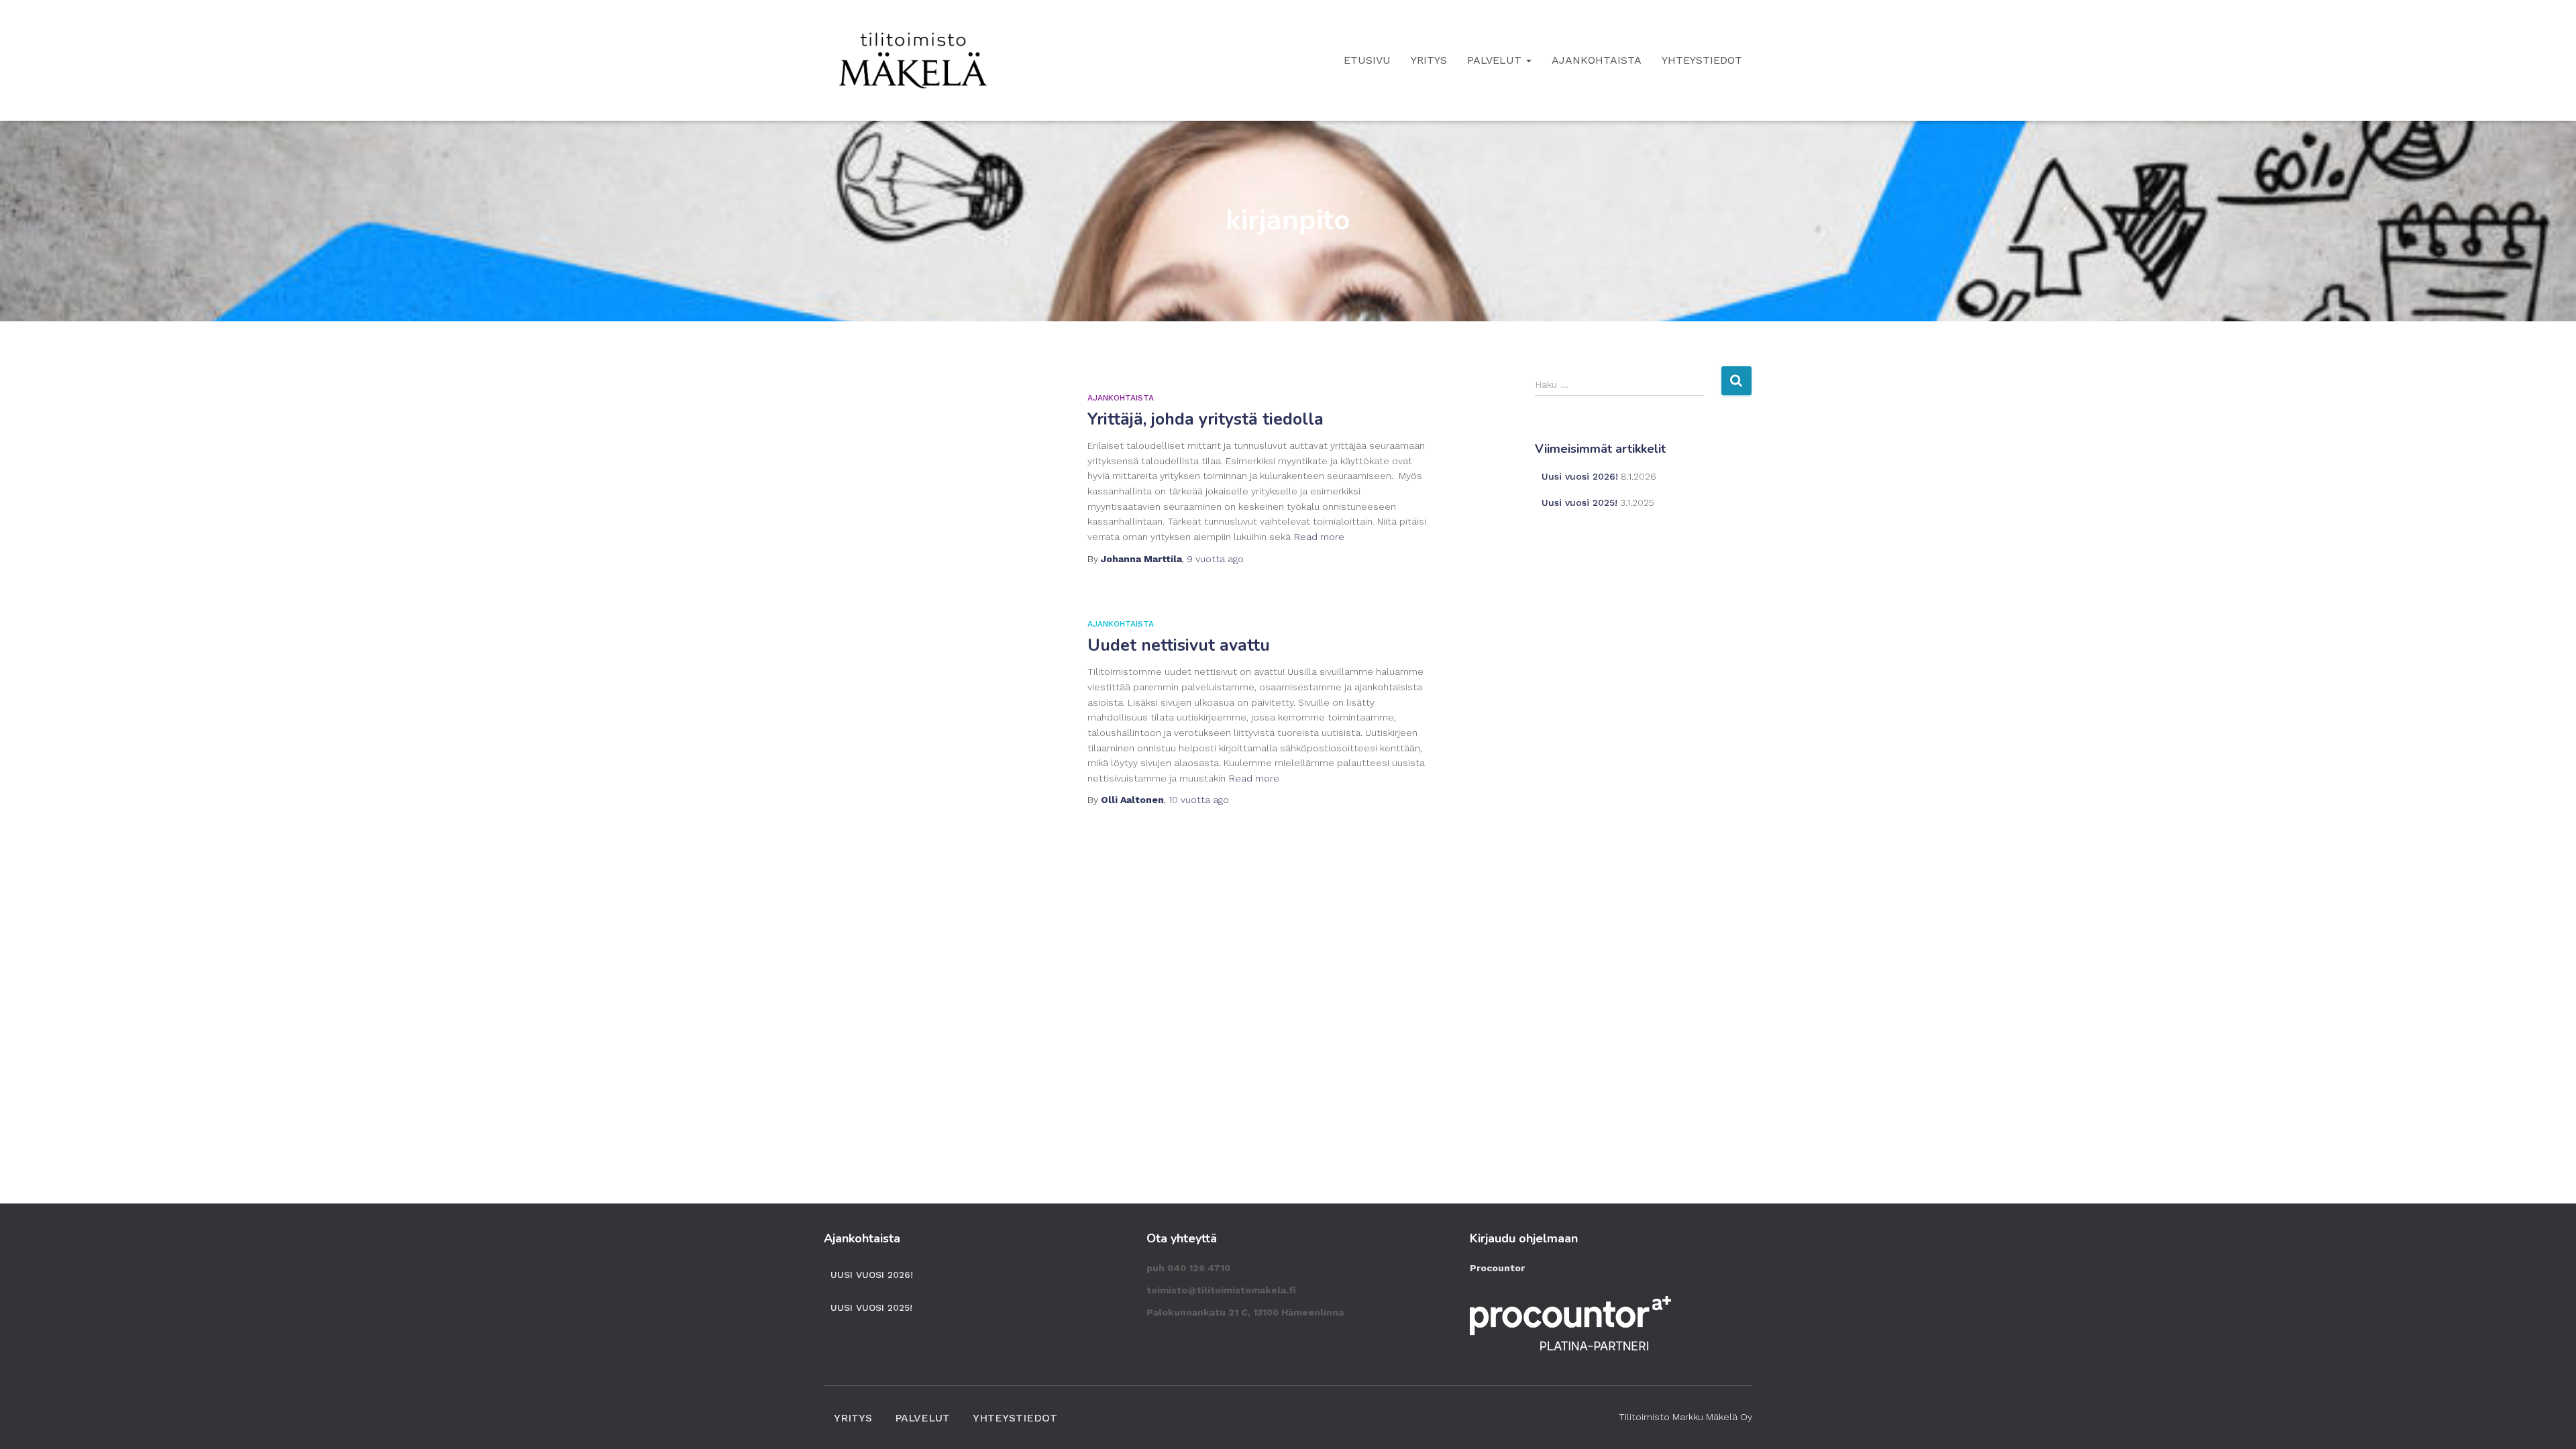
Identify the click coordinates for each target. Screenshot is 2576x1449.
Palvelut (1496, 60)
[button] (1528, 60)
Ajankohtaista (1597, 60)
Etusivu (1367, 60)
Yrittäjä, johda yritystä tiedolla (1205, 419)
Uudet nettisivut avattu (1179, 645)
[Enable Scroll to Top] (2550, 1422)
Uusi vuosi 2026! (1580, 476)
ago (1215, 559)
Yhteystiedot (1702, 60)
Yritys (1429, 60)
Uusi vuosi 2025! (1579, 502)
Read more (1319, 537)
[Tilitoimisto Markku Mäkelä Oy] (913, 60)
